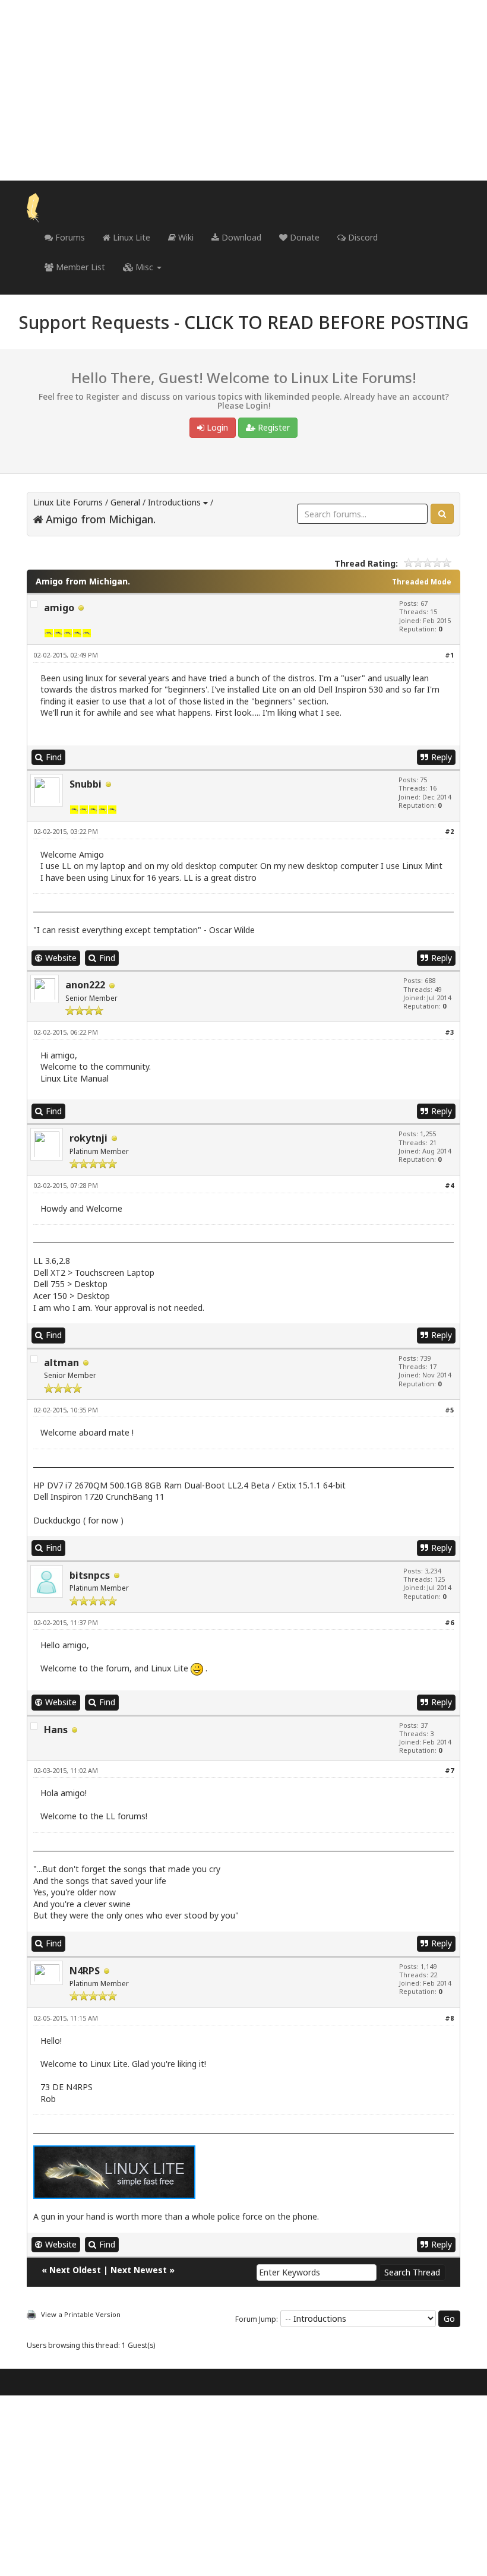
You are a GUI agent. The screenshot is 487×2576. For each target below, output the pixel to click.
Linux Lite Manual (75, 1078)
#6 (449, 1622)
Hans (56, 1730)
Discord (362, 237)
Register (273, 427)
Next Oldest (75, 2270)
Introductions (174, 502)
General (125, 502)
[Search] (442, 514)
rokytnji (88, 1138)
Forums (69, 237)
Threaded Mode (422, 582)
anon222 (85, 985)
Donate (303, 237)
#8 (449, 2018)
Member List (79, 267)
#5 (449, 1410)
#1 (449, 655)
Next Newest (139, 2270)
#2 (449, 831)
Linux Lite (130, 237)
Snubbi (86, 784)
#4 (449, 1185)
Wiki (185, 237)
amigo (59, 608)
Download (240, 237)
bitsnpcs (90, 1575)
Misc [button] (144, 267)
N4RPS (85, 1971)
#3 (449, 1032)
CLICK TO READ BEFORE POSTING (326, 322)
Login (216, 427)
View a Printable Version (81, 2314)
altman (61, 1363)
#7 (449, 1770)
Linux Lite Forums (68, 502)
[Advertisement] (243, 90)
